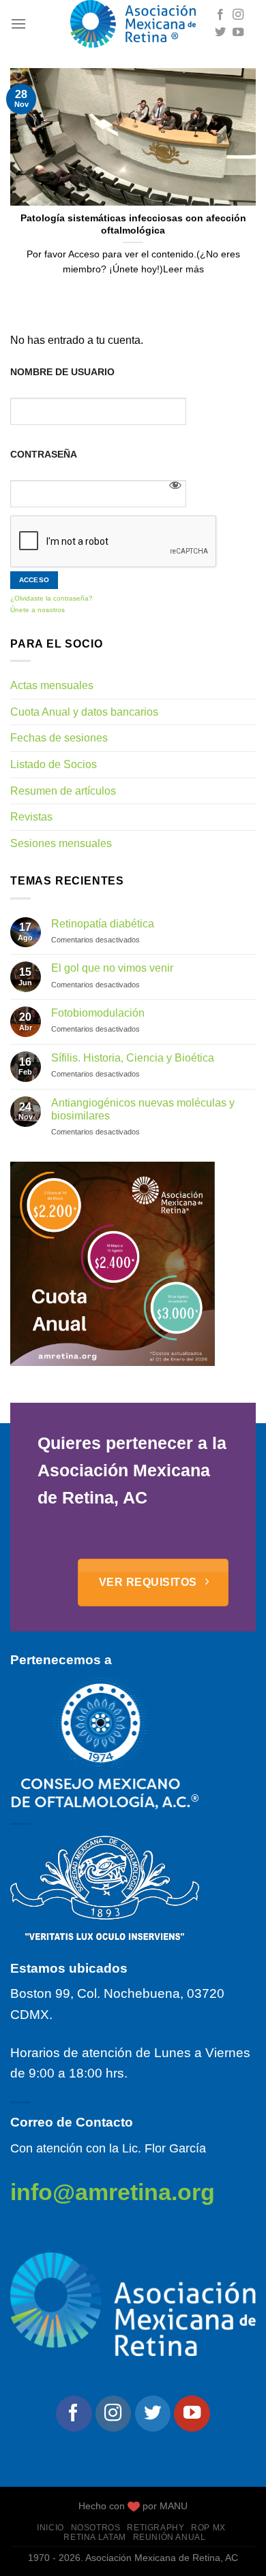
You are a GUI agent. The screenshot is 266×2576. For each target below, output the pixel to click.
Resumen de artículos (63, 791)
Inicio (50, 2528)
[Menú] (18, 23)
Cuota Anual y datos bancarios (84, 712)
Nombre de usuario (62, 372)
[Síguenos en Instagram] (238, 15)
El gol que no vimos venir (112, 968)
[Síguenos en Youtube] (238, 33)
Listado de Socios (54, 764)
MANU (174, 2506)
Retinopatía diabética (103, 924)
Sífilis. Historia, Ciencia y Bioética (133, 1058)
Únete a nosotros (38, 610)
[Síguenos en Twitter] (220, 33)
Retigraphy (156, 2528)
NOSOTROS (96, 2528)
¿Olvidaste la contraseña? (51, 598)
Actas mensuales (52, 685)
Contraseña (44, 454)
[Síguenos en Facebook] (220, 15)
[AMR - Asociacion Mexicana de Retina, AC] (133, 24)
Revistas (31, 817)
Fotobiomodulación (98, 1013)
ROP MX (208, 2528)
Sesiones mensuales (61, 843)
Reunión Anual (169, 2537)
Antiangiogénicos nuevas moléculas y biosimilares (143, 1109)
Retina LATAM (94, 2537)
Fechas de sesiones (59, 738)
